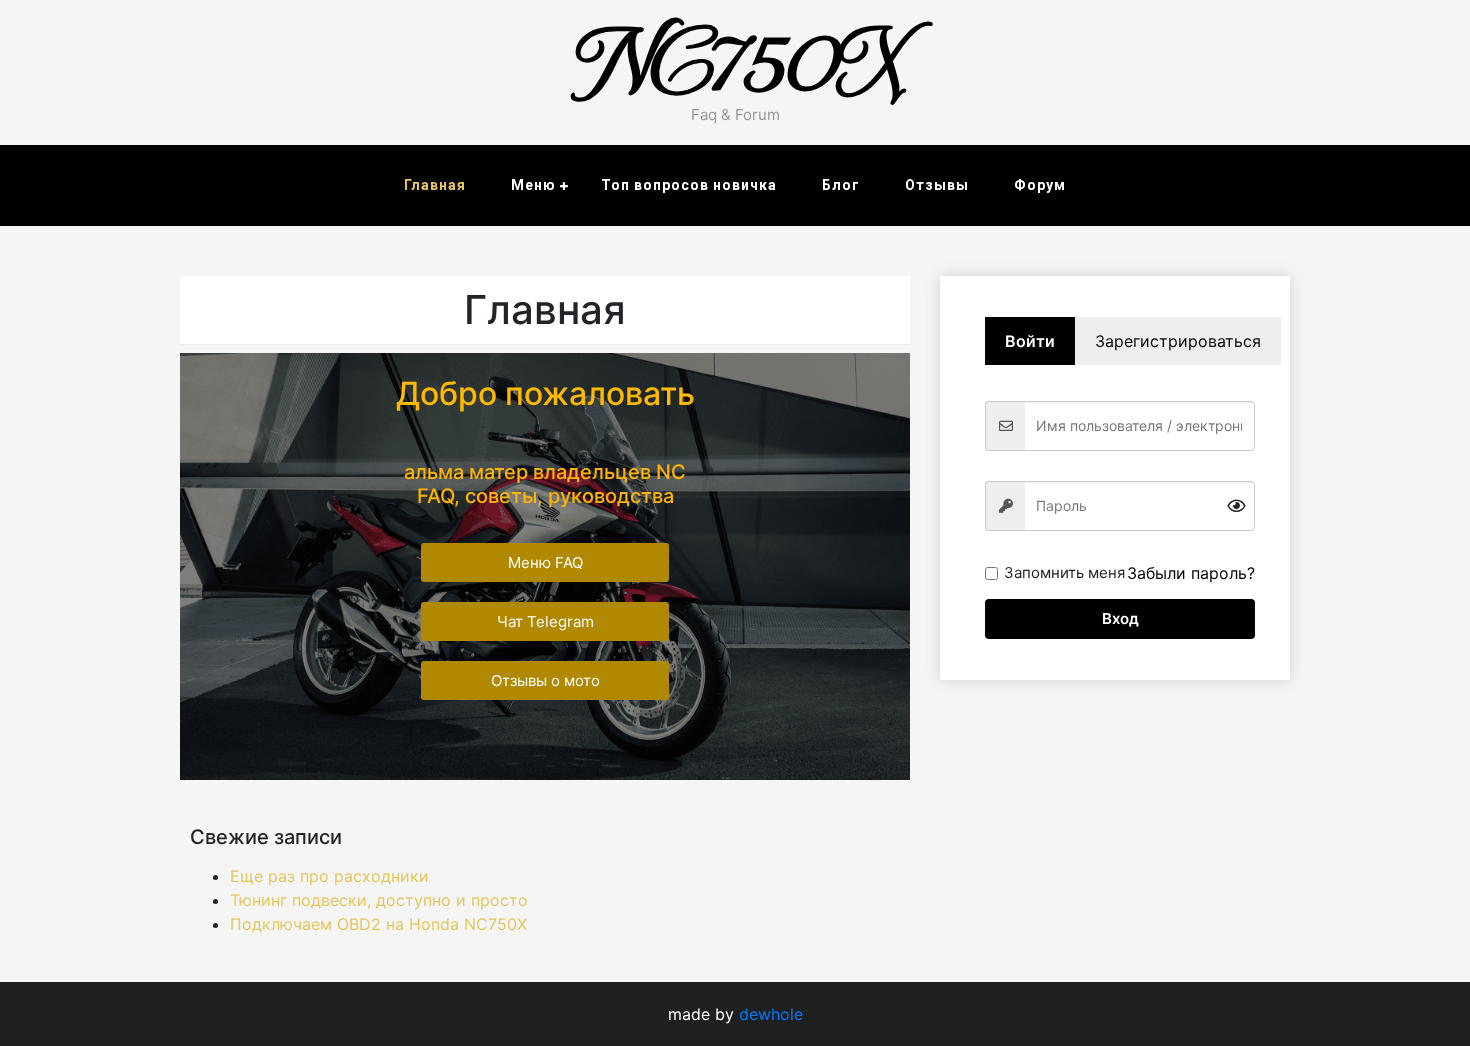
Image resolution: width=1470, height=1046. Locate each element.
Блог (841, 185)
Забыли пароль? (1191, 573)
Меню (533, 185)
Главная (435, 185)
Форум (1040, 185)
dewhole (771, 1014)
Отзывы (937, 185)
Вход (1120, 618)
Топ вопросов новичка (689, 185)
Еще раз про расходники (329, 876)
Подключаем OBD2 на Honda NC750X (378, 924)
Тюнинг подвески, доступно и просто (379, 900)
